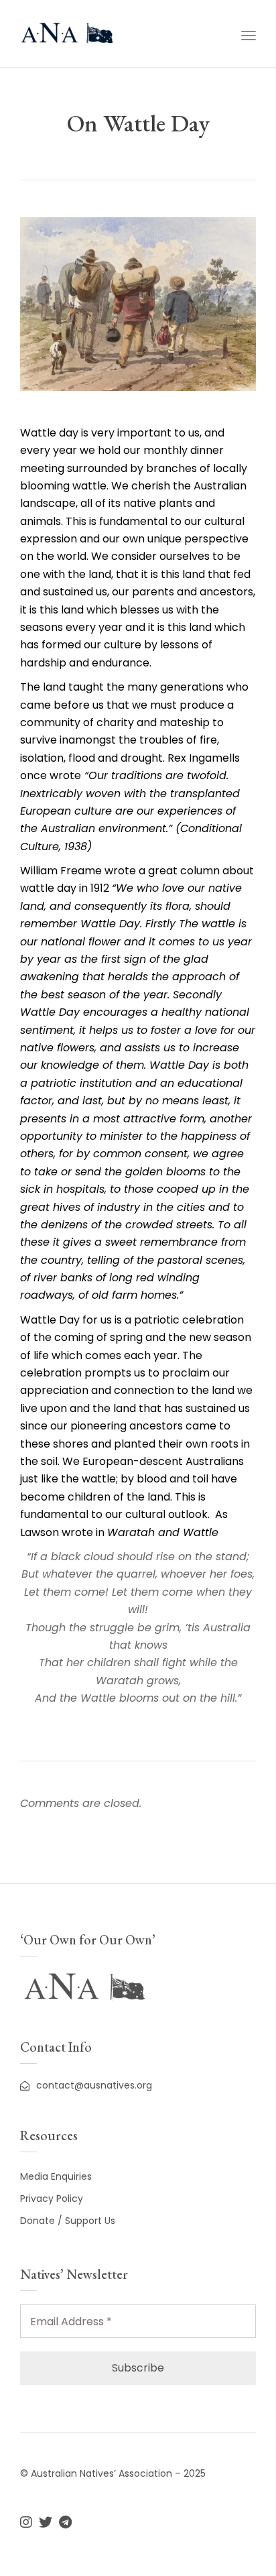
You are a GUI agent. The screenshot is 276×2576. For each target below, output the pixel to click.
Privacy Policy (52, 2199)
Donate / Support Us (68, 2221)
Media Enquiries (56, 2176)
